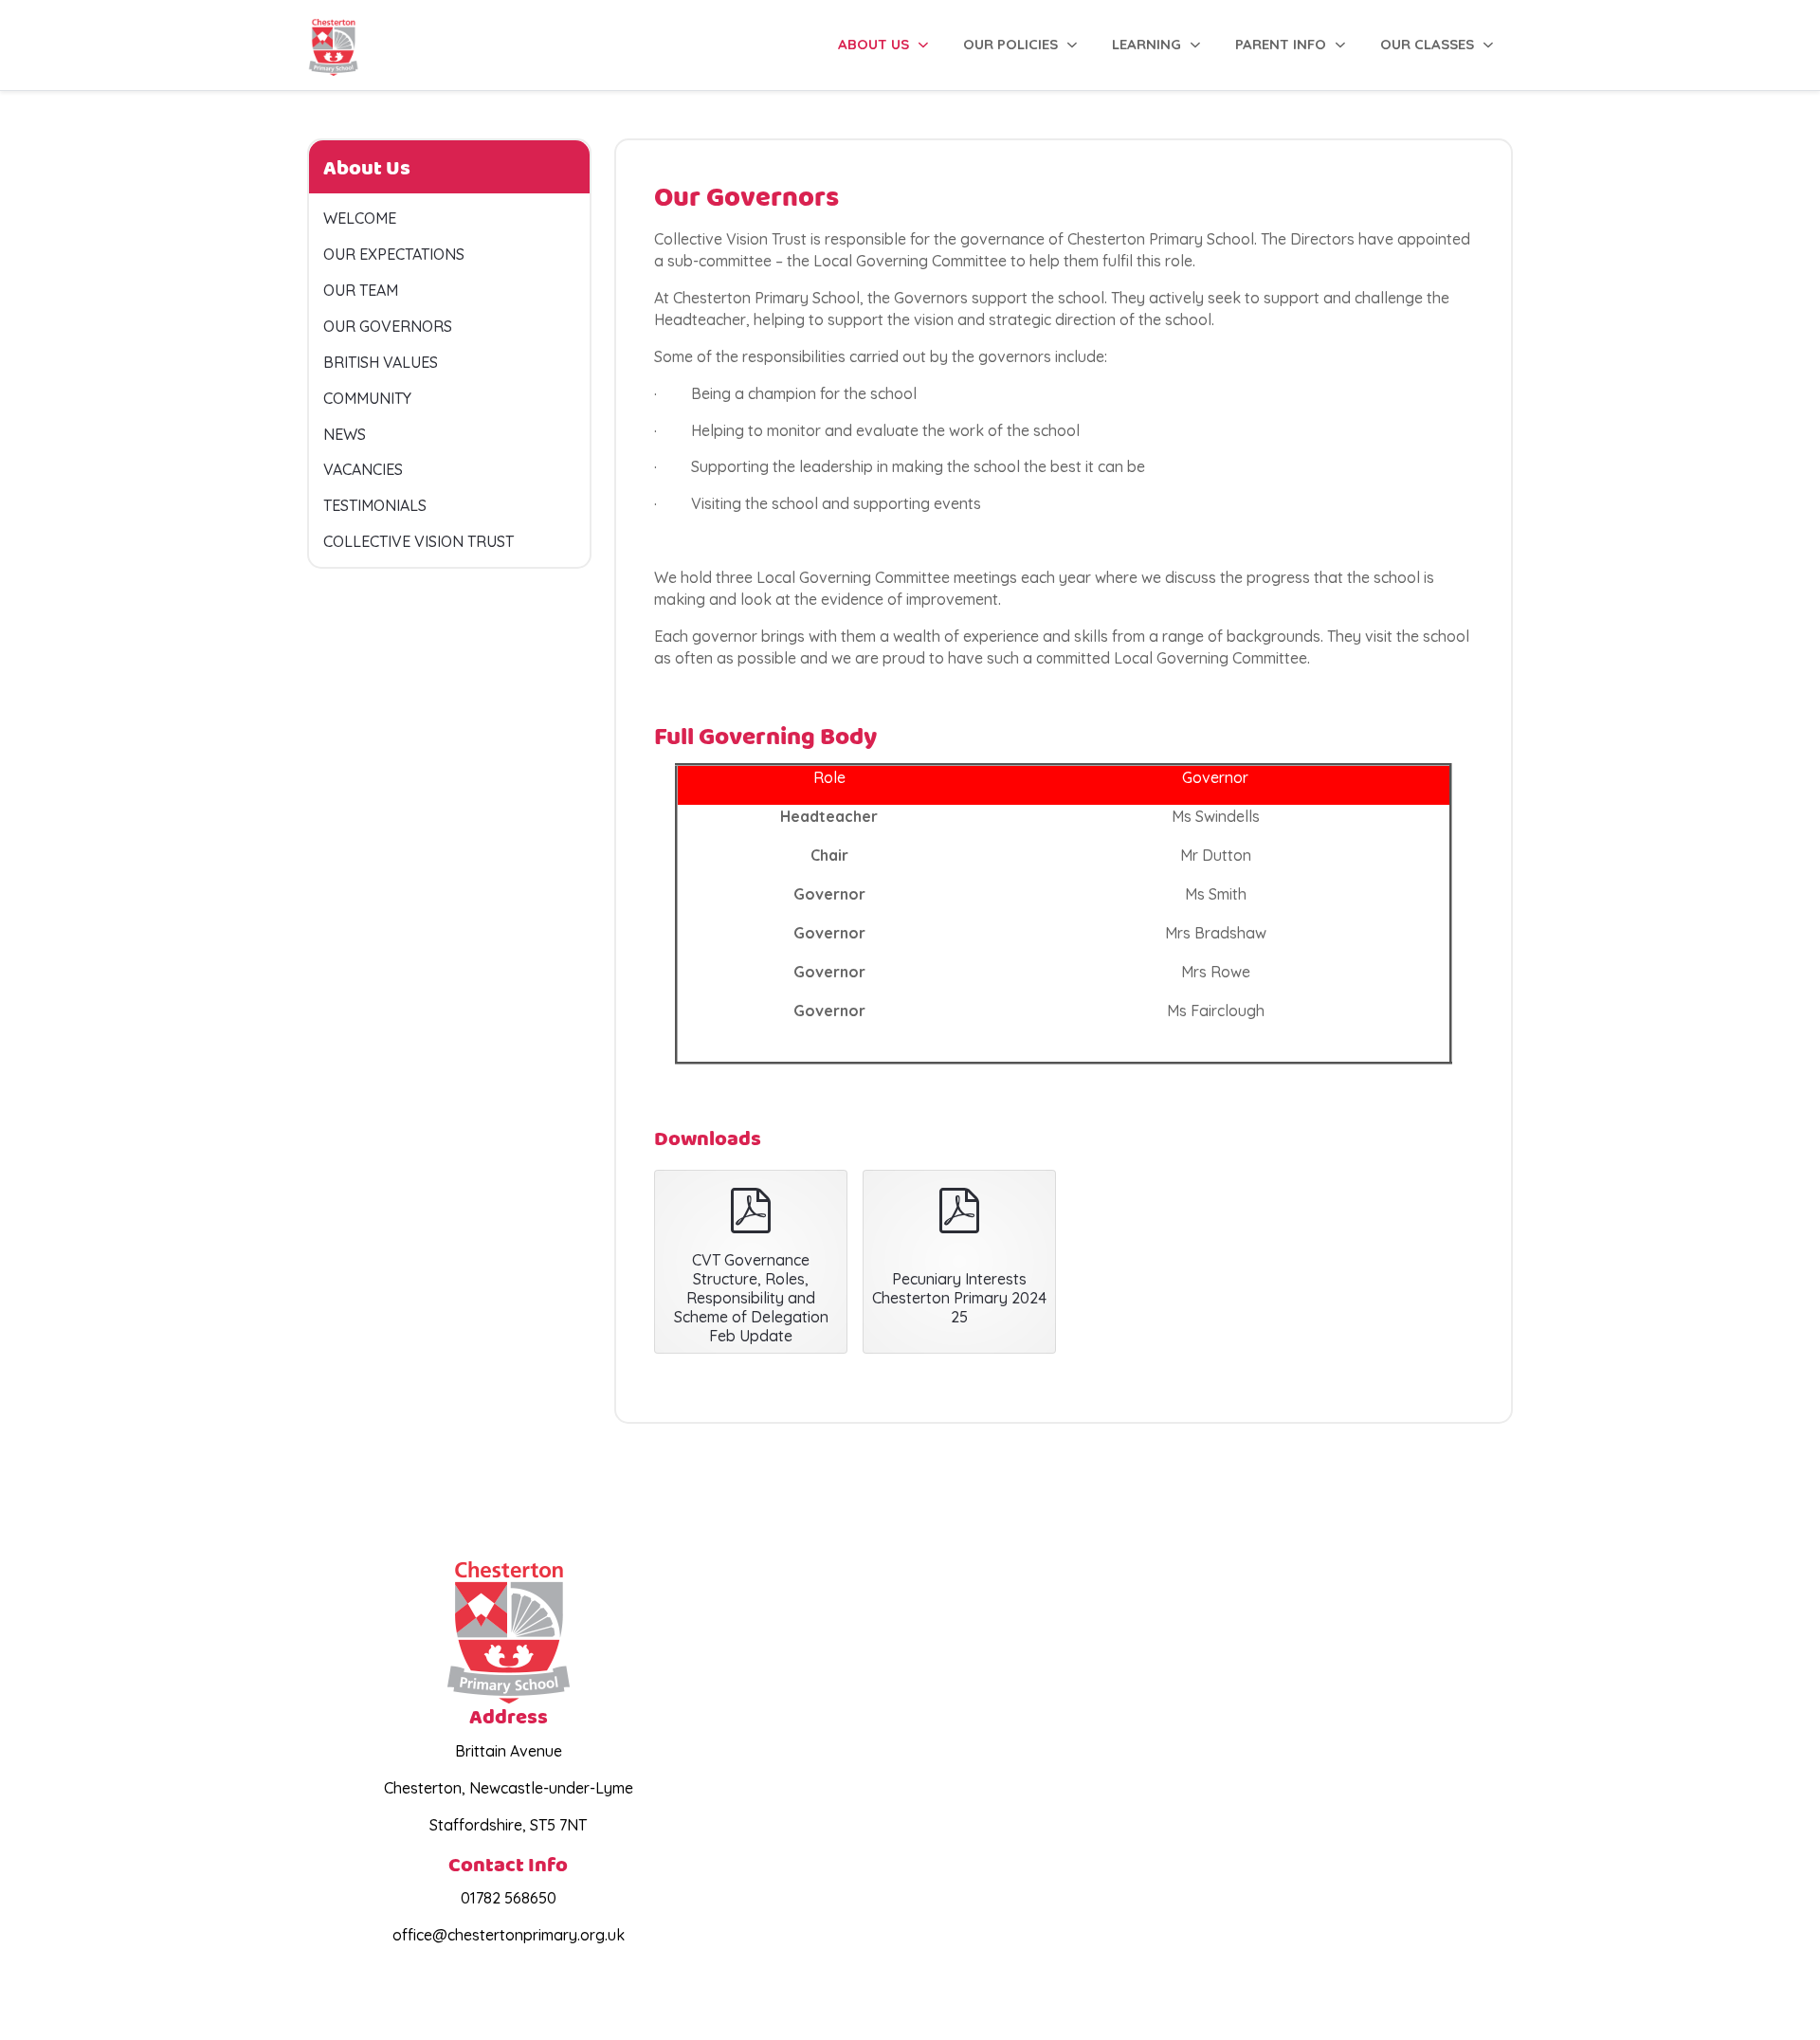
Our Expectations (394, 254)
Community (367, 398)
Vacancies (363, 469)
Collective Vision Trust (419, 541)
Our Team (361, 290)
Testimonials (375, 505)
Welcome (360, 218)
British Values (381, 362)
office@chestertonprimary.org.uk (509, 1935)
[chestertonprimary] (333, 45)
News (345, 434)
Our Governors (388, 326)
